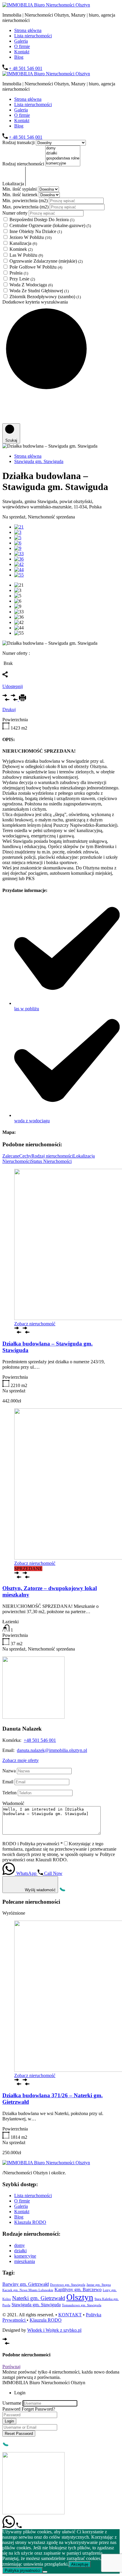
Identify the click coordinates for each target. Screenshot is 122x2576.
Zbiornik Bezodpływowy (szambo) (45, 297)
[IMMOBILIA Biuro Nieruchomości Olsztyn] (46, 5)
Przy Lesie (22, 279)
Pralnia (19, 273)
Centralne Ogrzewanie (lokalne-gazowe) (50, 225)
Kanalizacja (23, 243)
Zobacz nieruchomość (35, 1324)
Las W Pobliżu (26, 255)
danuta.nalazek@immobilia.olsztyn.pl (52, 1750)
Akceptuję (80, 2564)
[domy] (63, 148)
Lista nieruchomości (33, 36)
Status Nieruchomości (51, 1161)
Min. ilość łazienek (21, 195)
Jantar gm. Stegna (99, 2285)
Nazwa (9, 1771)
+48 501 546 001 (40, 1740)
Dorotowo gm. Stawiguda (68, 2285)
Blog (19, 57)
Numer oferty (16, 213)
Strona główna (28, 30)
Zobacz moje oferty (21, 1760)
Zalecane (11, 1156)
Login (9, 2421)
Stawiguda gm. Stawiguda (39, 461)
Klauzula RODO (30, 2222)
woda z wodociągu (32, 1121)
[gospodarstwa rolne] (63, 158)
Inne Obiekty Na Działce (36, 231)
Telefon (9, 1793)
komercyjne (25, 2256)
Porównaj (11, 2367)
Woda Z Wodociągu (31, 285)
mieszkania (25, 2261)
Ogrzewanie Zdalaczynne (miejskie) (46, 261)
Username (12, 2403)
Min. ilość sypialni (20, 189)
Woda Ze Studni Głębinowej (39, 291)
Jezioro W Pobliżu (30, 237)
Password (11, 2409)
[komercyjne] (63, 163)
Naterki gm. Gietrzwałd (39, 2298)
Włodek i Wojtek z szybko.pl (54, 2330)
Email (8, 1782)
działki (20, 2251)
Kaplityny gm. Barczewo (78, 2289)
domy (20, 2245)
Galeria (21, 41)
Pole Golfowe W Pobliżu (36, 267)
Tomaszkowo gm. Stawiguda (82, 2305)
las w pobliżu (27, 1009)
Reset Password (19, 2434)
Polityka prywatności (23, 2571)
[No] (45, 2572)
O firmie (22, 46)
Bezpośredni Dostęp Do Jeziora (42, 220)
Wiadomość (13, 1803)
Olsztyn (80, 2297)
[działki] (63, 153)
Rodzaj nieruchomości (24, 164)
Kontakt (22, 52)
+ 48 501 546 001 (26, 68)
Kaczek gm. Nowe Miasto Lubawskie (28, 2290)
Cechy (25, 1156)
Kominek (21, 249)
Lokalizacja (14, 184)
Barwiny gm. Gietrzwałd (26, 2284)
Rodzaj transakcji (19, 142)
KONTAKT (70, 2315)
